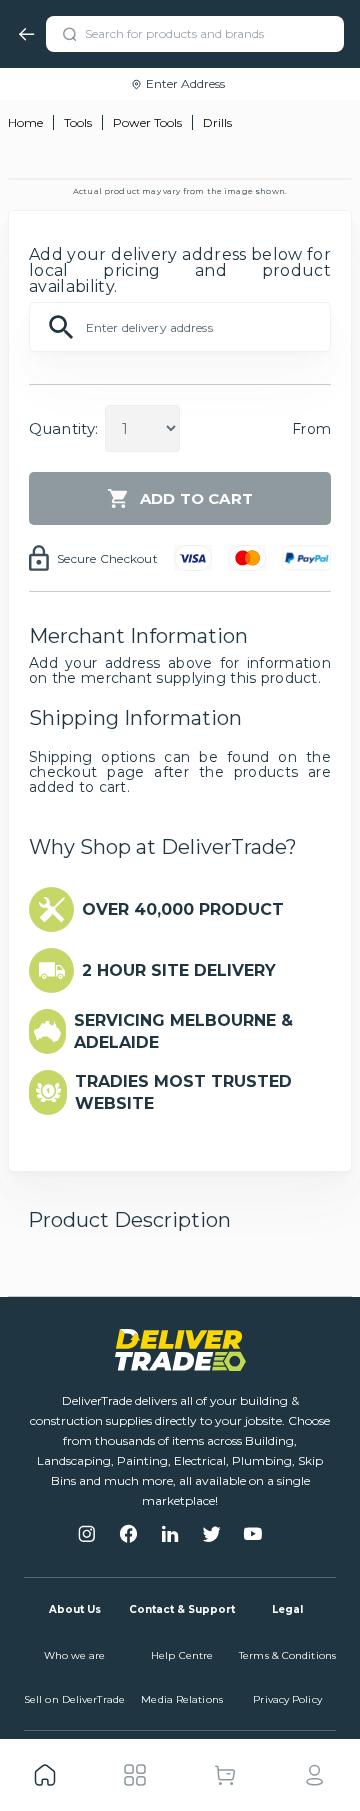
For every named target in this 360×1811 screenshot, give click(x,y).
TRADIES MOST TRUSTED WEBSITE (183, 1092)
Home (25, 122)
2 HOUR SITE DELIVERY (179, 970)
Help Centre (182, 1655)
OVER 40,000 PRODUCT (183, 909)
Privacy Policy (287, 1699)
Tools (78, 122)
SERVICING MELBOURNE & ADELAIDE (183, 1031)
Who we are (75, 1655)
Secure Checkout (107, 558)
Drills (217, 122)
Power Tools (147, 122)
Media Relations (182, 1699)
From (311, 429)
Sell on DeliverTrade (74, 1699)
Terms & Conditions (287, 1655)
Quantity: (63, 428)
